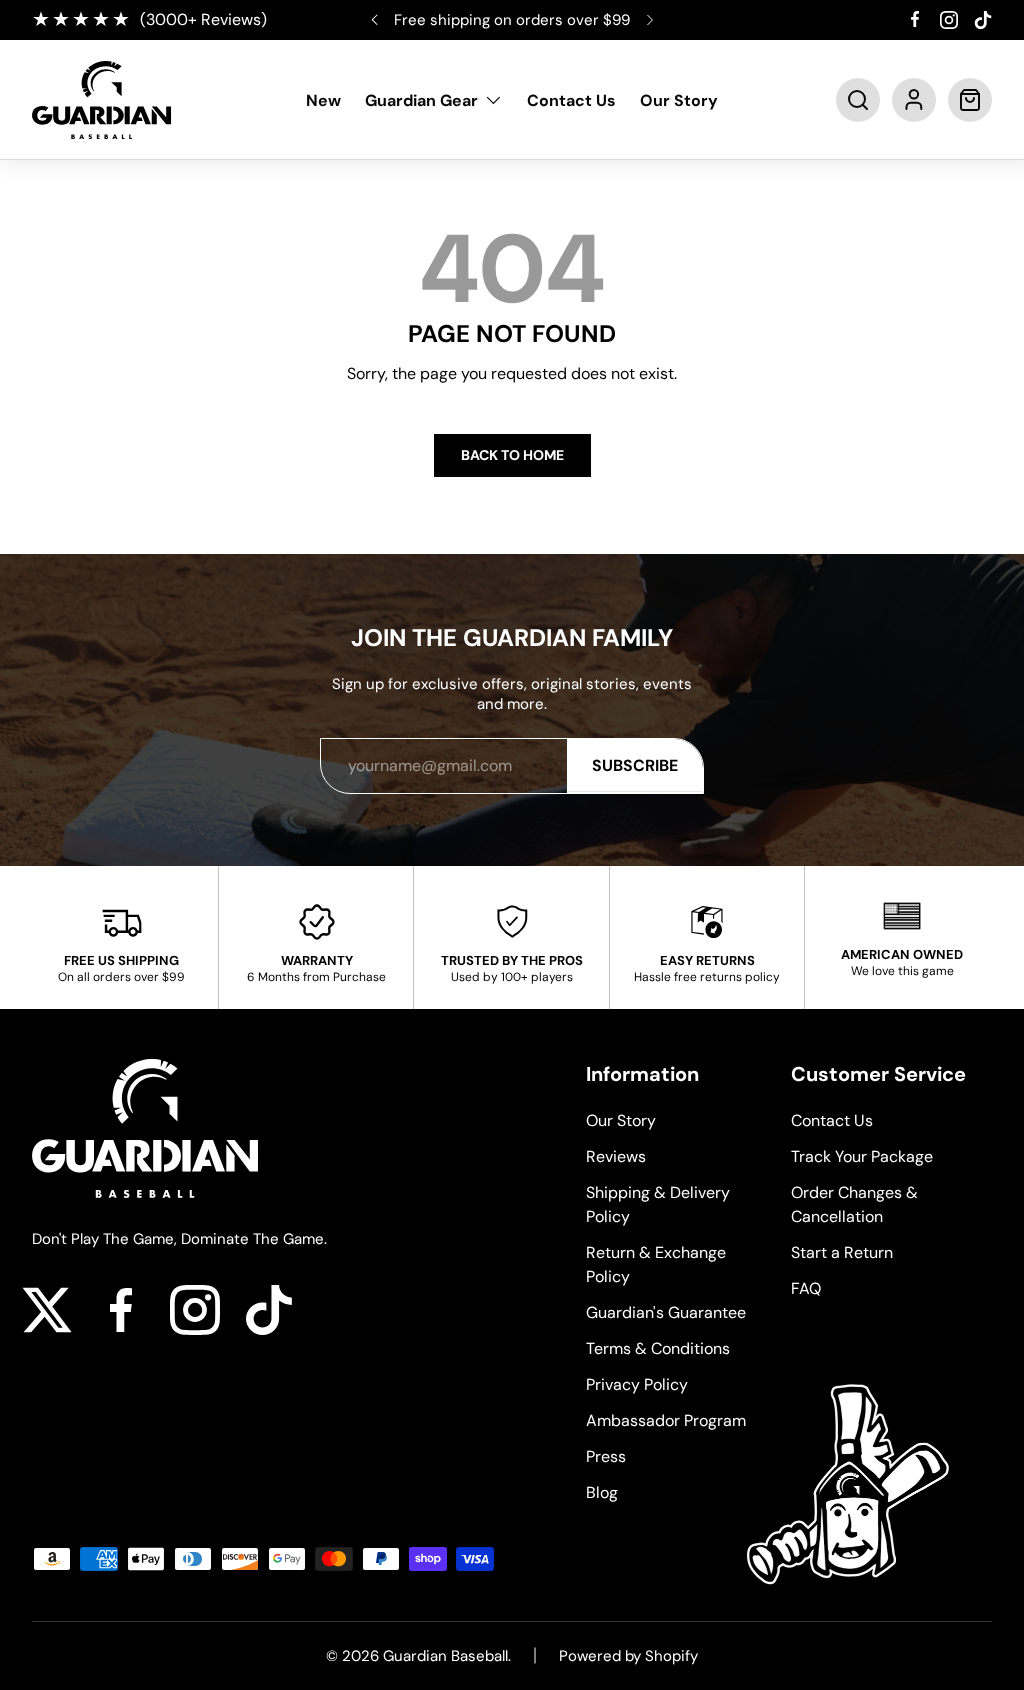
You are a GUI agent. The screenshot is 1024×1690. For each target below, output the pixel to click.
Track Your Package (862, 1156)
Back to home (512, 455)
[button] (858, 100)
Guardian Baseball (445, 1656)
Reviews (616, 1156)
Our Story (679, 100)
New (323, 100)
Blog (602, 1492)
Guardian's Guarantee (666, 1312)
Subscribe (635, 765)
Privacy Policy (637, 1384)
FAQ (806, 1288)
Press (606, 1456)
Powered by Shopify (628, 1656)
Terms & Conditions (658, 1348)
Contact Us (571, 100)
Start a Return (842, 1252)
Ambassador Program (666, 1420)
